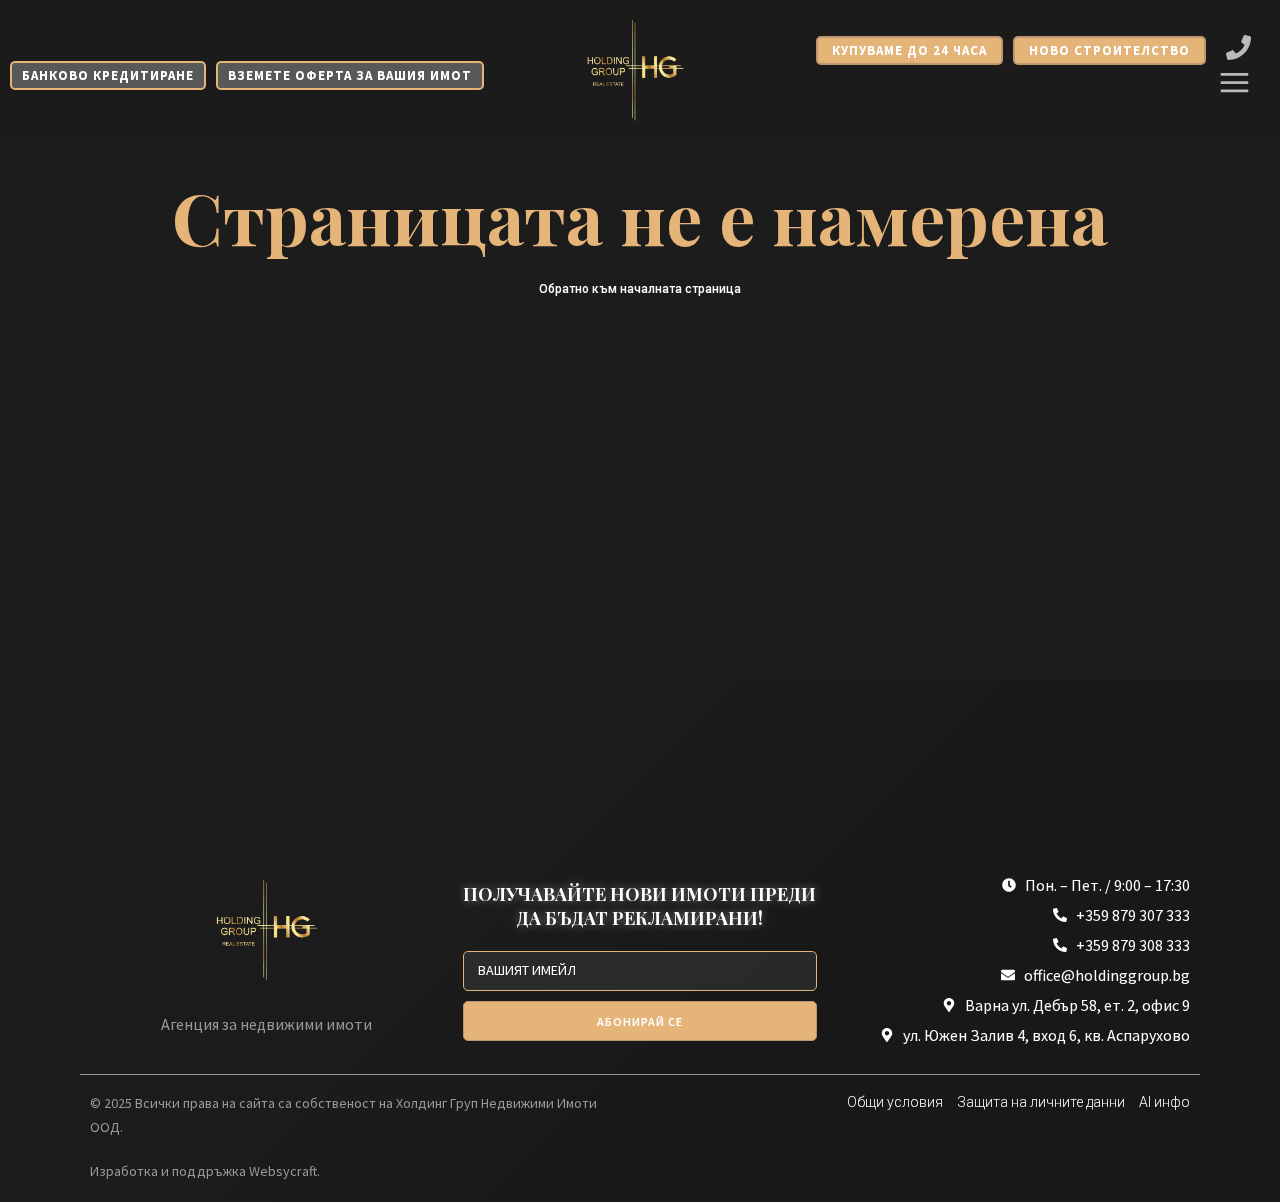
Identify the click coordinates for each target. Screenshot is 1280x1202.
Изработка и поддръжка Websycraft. (205, 1171)
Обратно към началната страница (640, 289)
